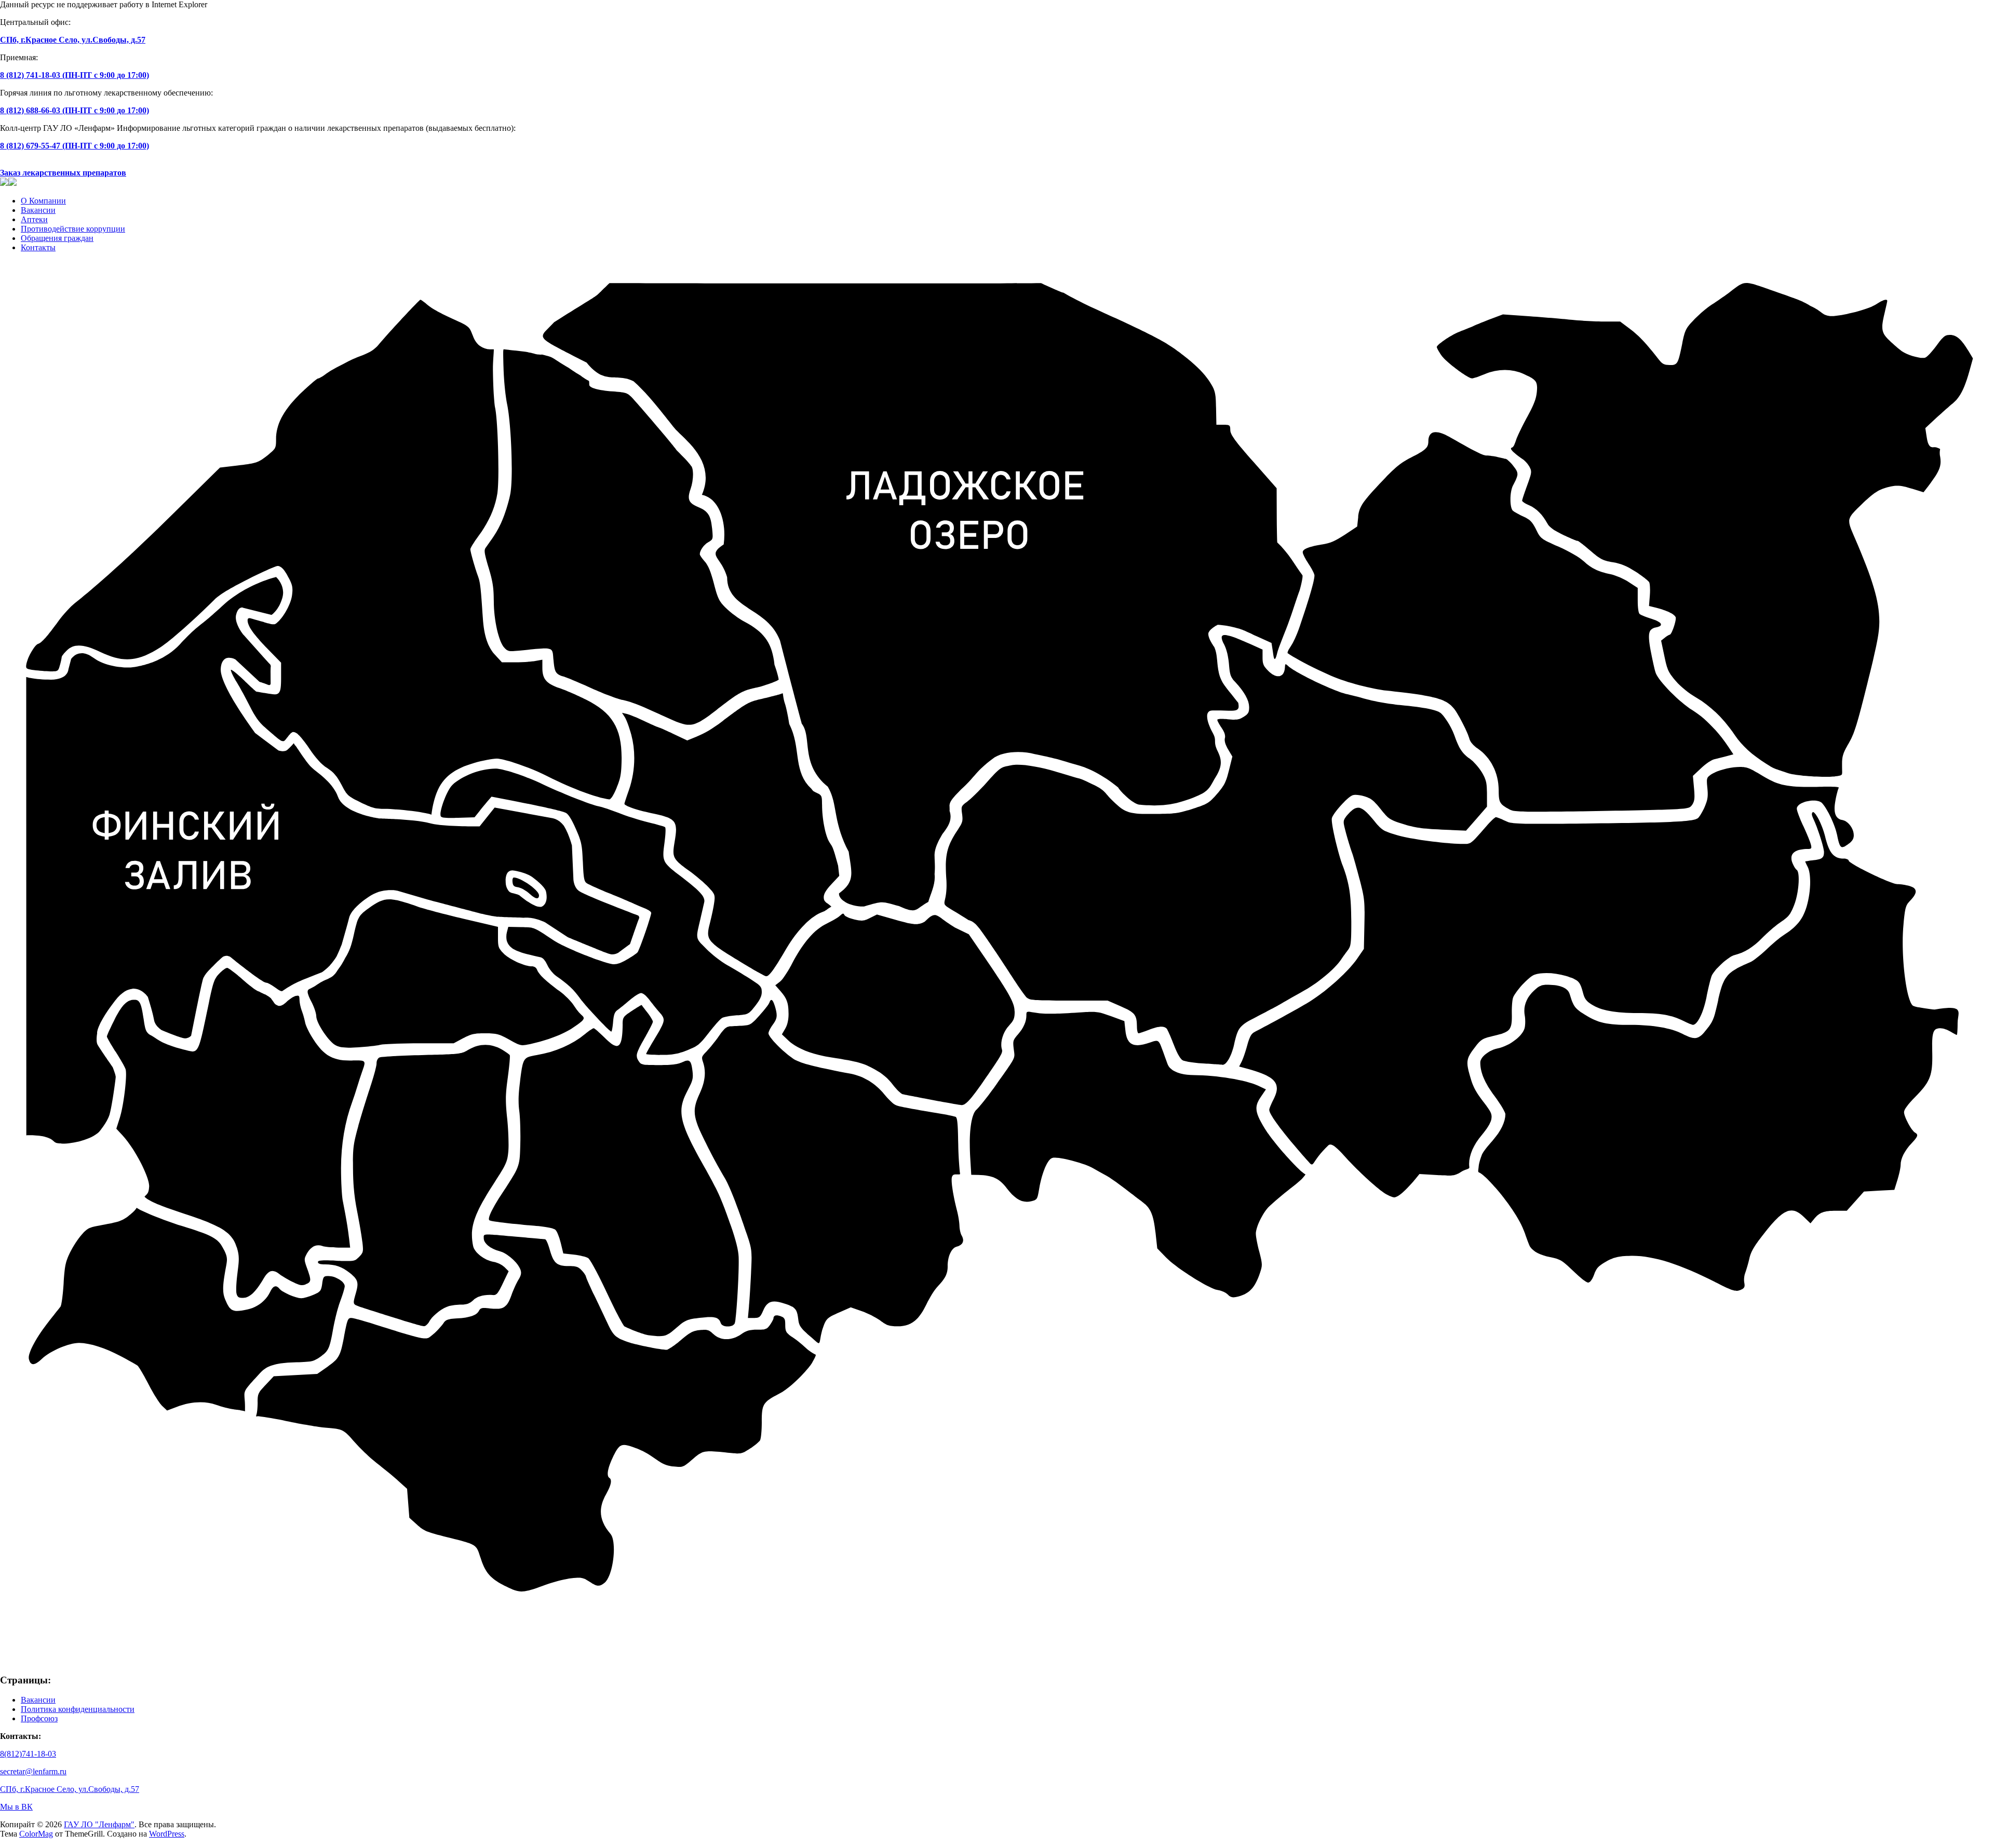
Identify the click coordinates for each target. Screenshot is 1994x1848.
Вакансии (38, 210)
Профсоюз (39, 1718)
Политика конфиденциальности (78, 1709)
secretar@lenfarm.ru (33, 1771)
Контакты (38, 247)
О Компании (43, 201)
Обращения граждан (57, 238)
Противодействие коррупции (73, 229)
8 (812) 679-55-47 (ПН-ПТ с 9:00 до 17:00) (75, 146)
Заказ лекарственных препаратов (63, 173)
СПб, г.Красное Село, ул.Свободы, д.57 (73, 40)
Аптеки (34, 219)
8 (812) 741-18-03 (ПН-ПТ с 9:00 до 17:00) (75, 75)
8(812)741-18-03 (28, 1754)
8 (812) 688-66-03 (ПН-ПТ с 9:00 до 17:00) (75, 110)
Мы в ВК (16, 1807)
